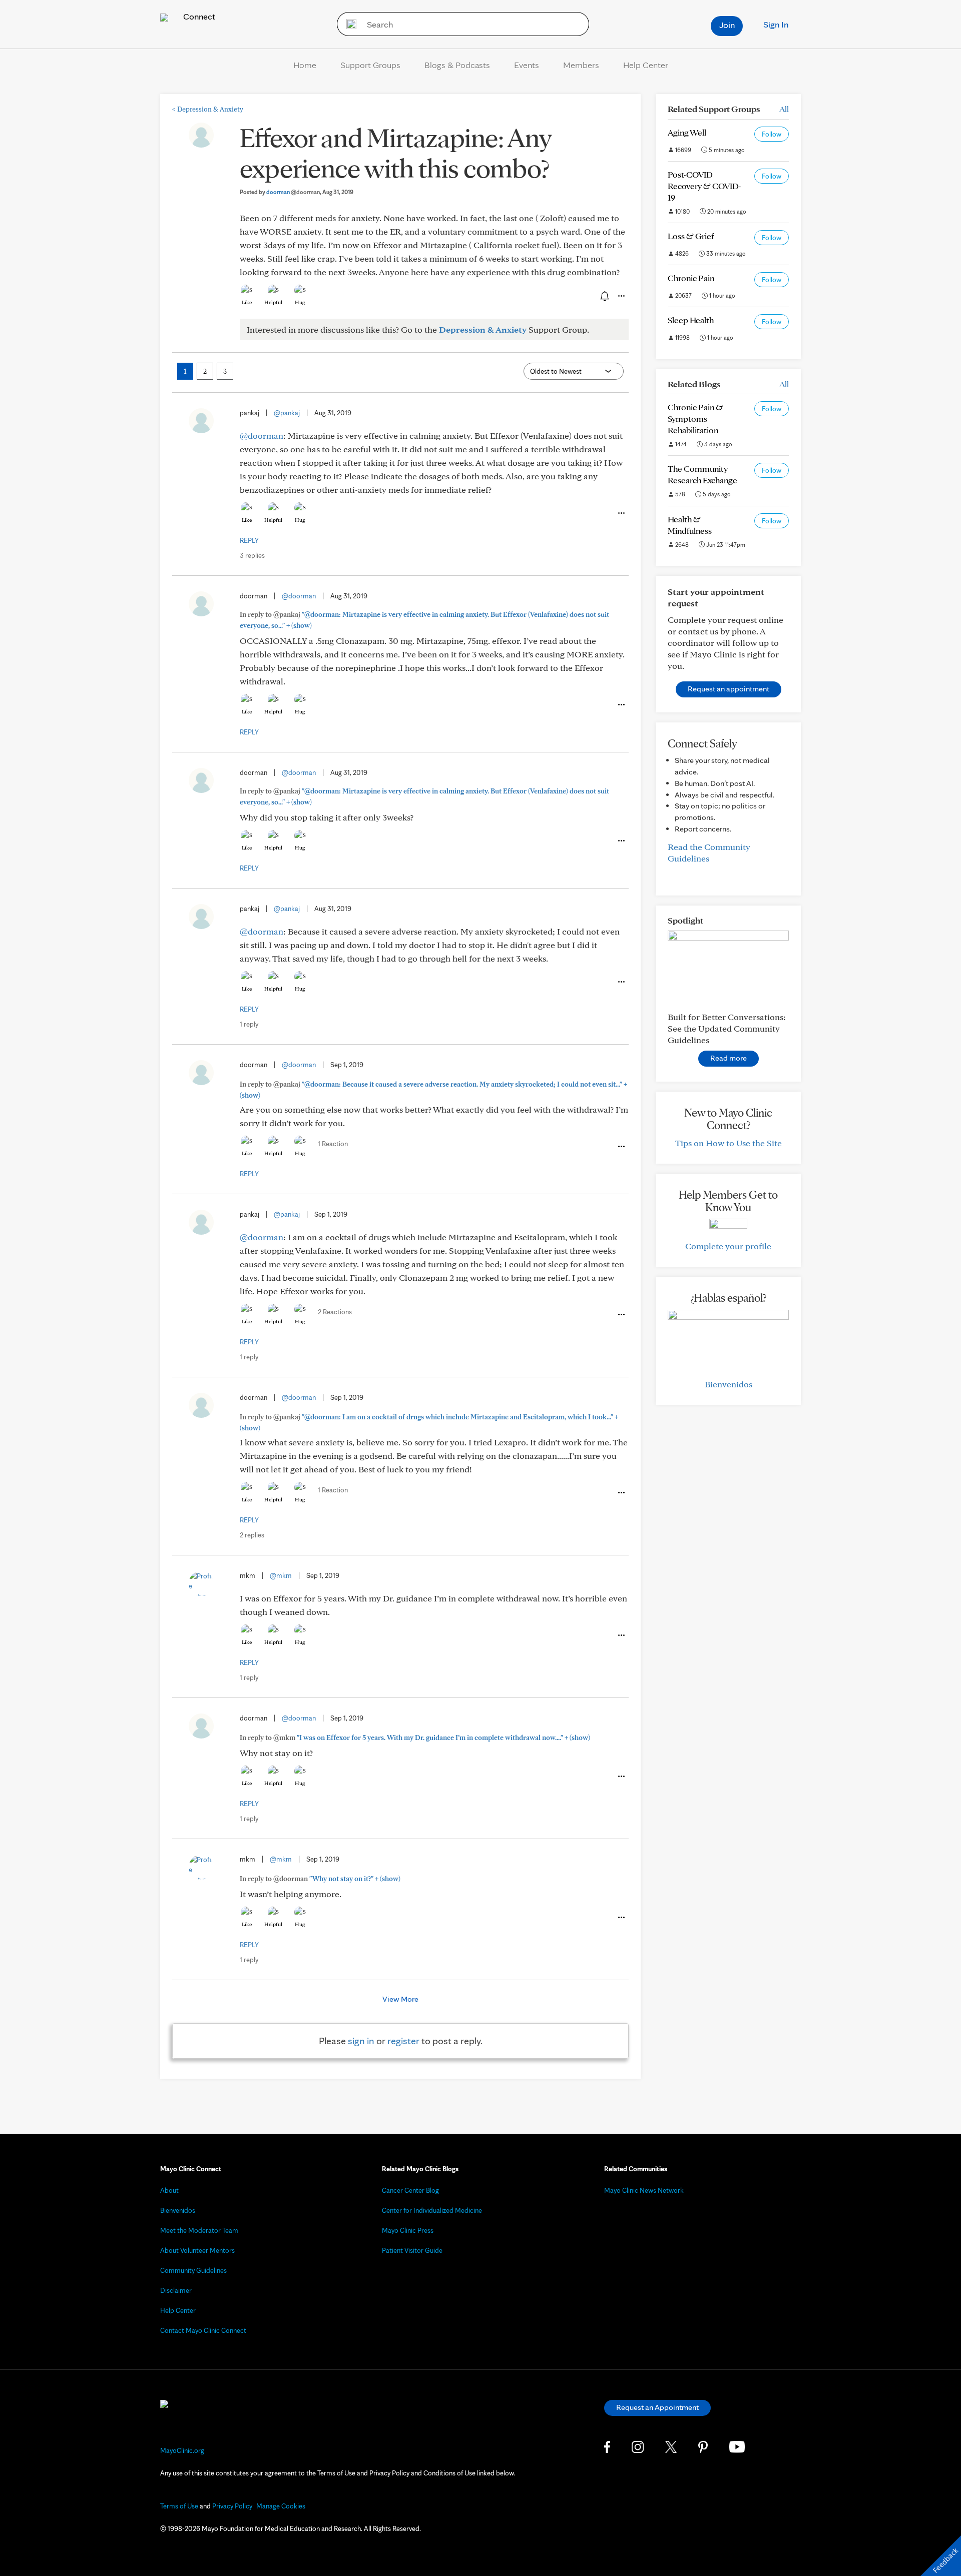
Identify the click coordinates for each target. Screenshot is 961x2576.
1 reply (249, 1024)
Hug (300, 302)
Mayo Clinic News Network (644, 2190)
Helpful (273, 302)
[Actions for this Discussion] (621, 296)
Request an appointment (729, 689)
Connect (198, 16)
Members (581, 65)
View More (400, 1999)
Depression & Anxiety (208, 109)
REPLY (249, 540)
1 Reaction (333, 1144)
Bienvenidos (729, 1384)
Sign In (776, 24)
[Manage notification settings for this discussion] (604, 296)
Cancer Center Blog (410, 2190)
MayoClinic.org (182, 2450)
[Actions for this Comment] (621, 513)
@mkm (281, 1575)
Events (527, 65)
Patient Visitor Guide (412, 2250)
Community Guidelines (193, 2270)
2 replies (252, 1535)
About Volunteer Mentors (197, 2250)
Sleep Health (691, 320)
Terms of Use (179, 2506)
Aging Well (687, 132)
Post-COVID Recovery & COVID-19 (704, 186)
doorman (293, 192)
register (403, 2041)
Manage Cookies (281, 2506)
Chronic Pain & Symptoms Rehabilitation (695, 418)
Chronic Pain (691, 278)
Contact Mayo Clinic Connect (203, 2330)
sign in (361, 2041)
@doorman (262, 436)
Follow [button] (772, 134)
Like (247, 302)
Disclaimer (176, 2290)
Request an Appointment (657, 2407)
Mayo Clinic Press (408, 2230)
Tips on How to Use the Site (729, 1143)
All (784, 109)
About (169, 2190)
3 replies (252, 555)
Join (727, 25)
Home (305, 65)
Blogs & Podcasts (457, 65)
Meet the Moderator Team (199, 2230)
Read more (729, 1058)
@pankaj (287, 413)
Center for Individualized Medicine (432, 2210)
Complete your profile (728, 1246)
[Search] (348, 24)
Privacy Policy (232, 2506)
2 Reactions (335, 1312)
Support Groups (370, 65)
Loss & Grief (691, 236)
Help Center (646, 65)
